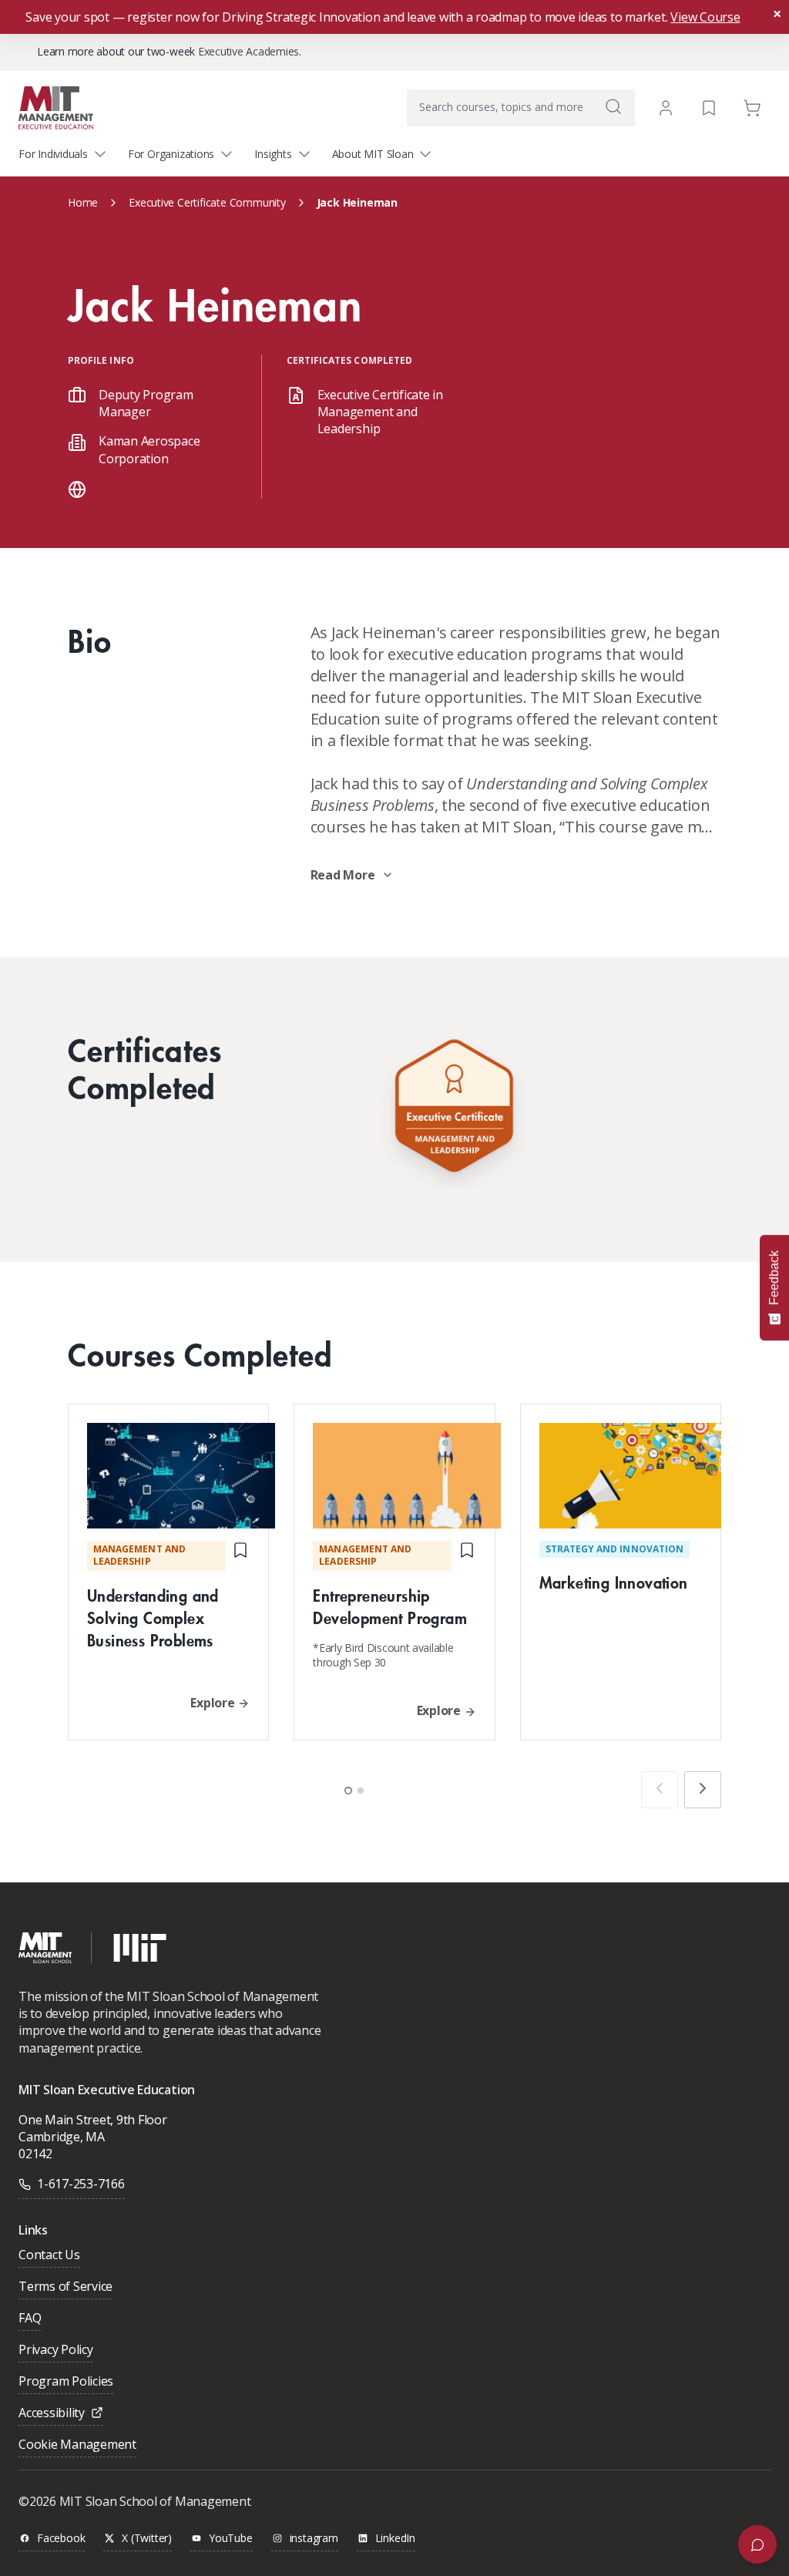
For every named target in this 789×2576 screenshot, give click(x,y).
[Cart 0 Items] (752, 107)
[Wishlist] (709, 107)
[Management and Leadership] (454, 1110)
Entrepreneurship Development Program (390, 1606)
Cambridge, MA (62, 2137)
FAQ (30, 2319)
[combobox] (521, 108)
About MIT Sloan (373, 154)
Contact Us (49, 2256)
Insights (273, 154)
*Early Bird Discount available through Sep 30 (383, 1655)
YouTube (231, 2539)
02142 (35, 2154)
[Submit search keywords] (613, 106)
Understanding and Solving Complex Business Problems (153, 1618)
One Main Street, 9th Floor (93, 2120)
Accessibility (52, 2414)
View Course (705, 17)
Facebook (61, 2539)
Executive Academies (248, 51)
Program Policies (66, 2382)
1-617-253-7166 (81, 2184)
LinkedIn (395, 2539)
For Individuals (53, 154)
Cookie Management (77, 2445)
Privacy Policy (56, 2351)
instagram (314, 2539)
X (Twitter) (147, 2539)
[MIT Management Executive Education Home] (56, 107)
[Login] (666, 108)
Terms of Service (65, 2287)
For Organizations (171, 154)
